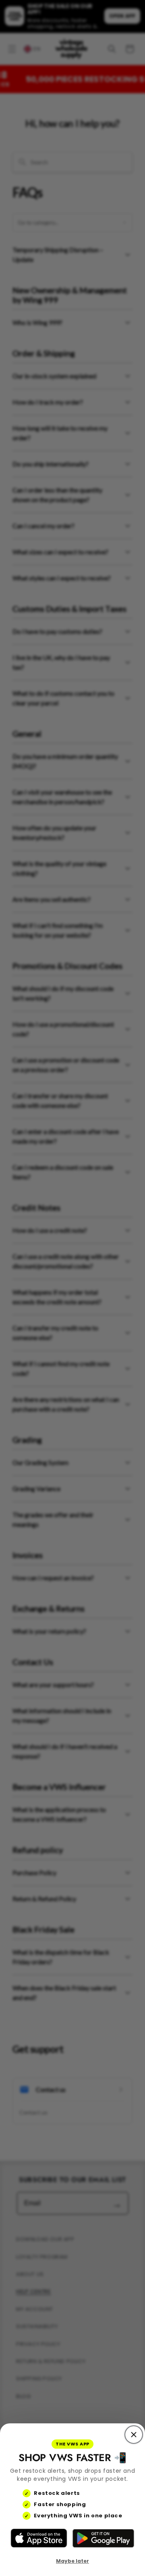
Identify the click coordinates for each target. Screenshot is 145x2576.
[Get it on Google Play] (103, 2538)
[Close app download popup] (134, 2435)
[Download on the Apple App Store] (39, 2538)
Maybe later (72, 2561)
